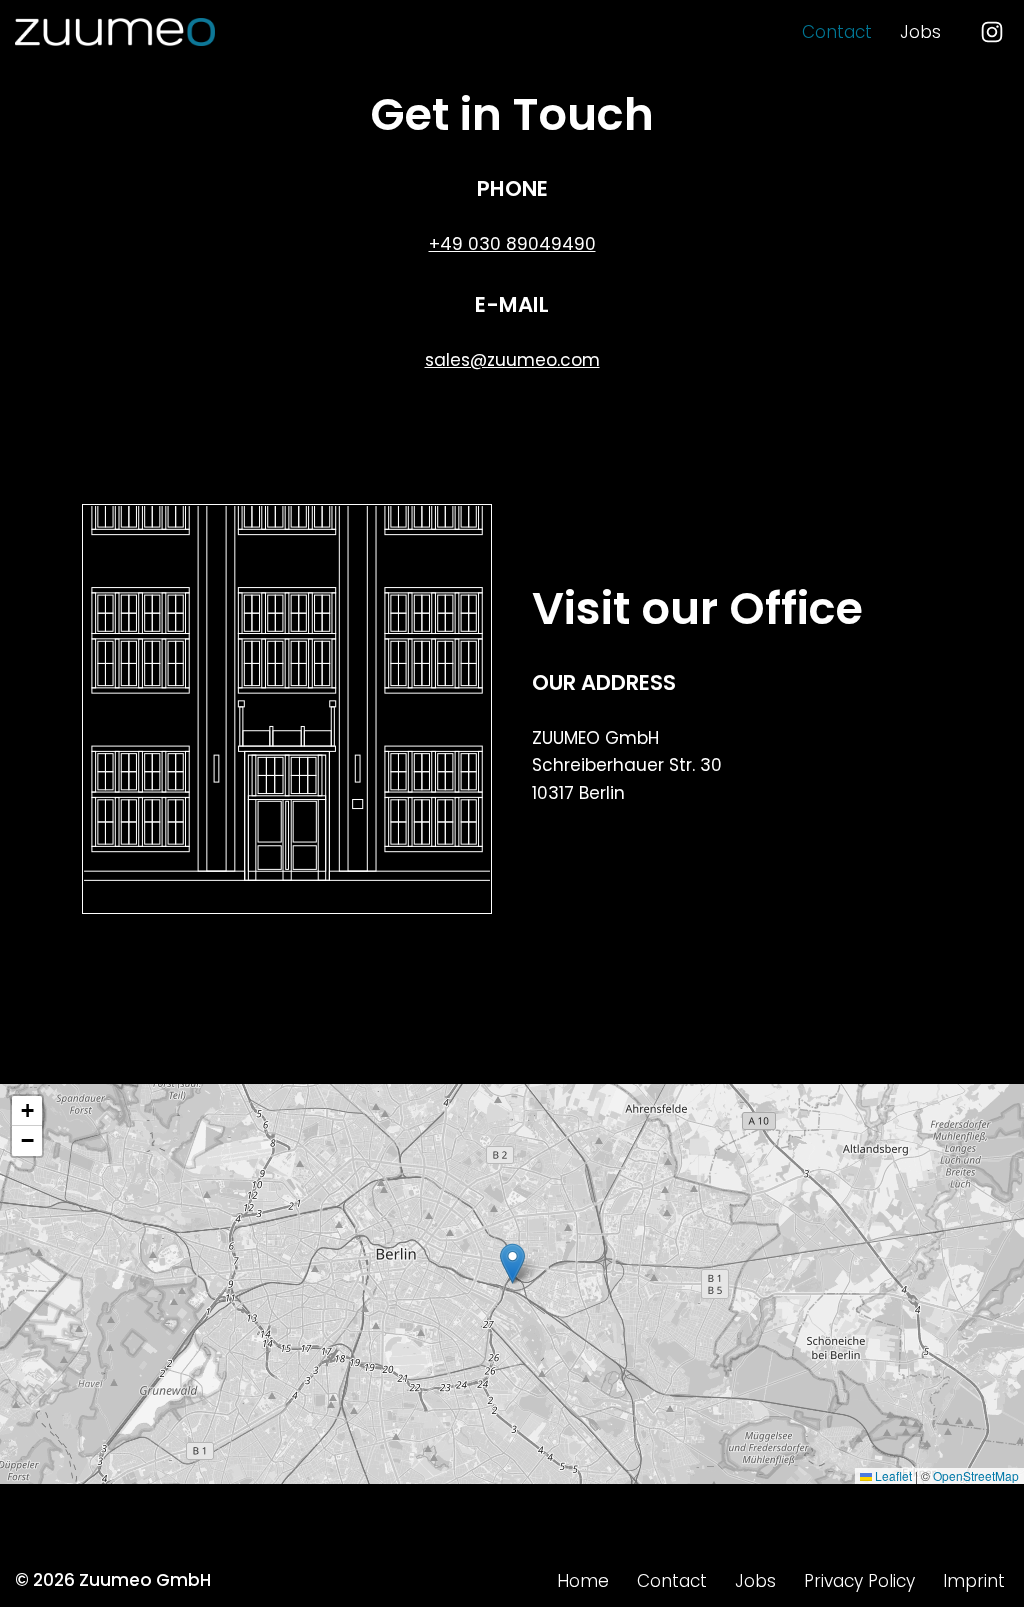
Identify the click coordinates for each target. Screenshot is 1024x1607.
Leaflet (892, 1475)
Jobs (920, 32)
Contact (837, 32)
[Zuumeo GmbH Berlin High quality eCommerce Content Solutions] (115, 32)
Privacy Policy (859, 1581)
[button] (512, 1263)
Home (583, 1581)
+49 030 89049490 (512, 244)
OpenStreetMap (976, 1475)
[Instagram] (992, 32)
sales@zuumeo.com (512, 360)
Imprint (974, 1581)
